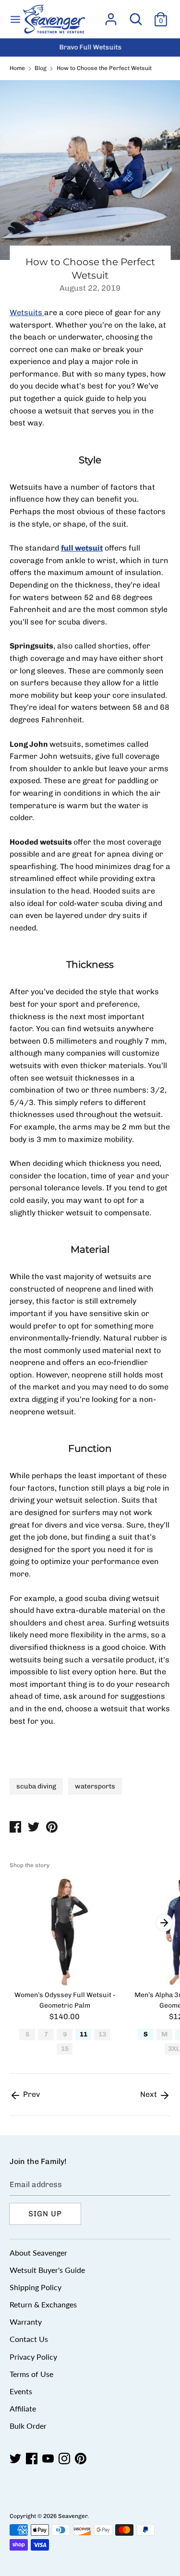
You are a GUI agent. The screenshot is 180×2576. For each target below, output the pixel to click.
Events (21, 2391)
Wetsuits (27, 312)
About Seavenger (38, 2253)
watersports (95, 1786)
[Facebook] (33, 2459)
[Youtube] (49, 2459)
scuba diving (36, 1786)
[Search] (136, 16)
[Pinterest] (82, 2459)
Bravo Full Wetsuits (90, 47)
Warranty (26, 2322)
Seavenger (73, 2516)
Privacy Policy (33, 2357)
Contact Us (29, 2339)
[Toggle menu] (15, 19)
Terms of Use (31, 2374)
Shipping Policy (36, 2287)
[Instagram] (65, 2459)
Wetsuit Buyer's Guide (47, 2270)
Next (150, 2094)
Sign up (45, 2214)
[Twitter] (16, 2459)
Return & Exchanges (43, 2304)
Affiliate (23, 2408)
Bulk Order (28, 2426)
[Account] (111, 16)
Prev (30, 2094)
